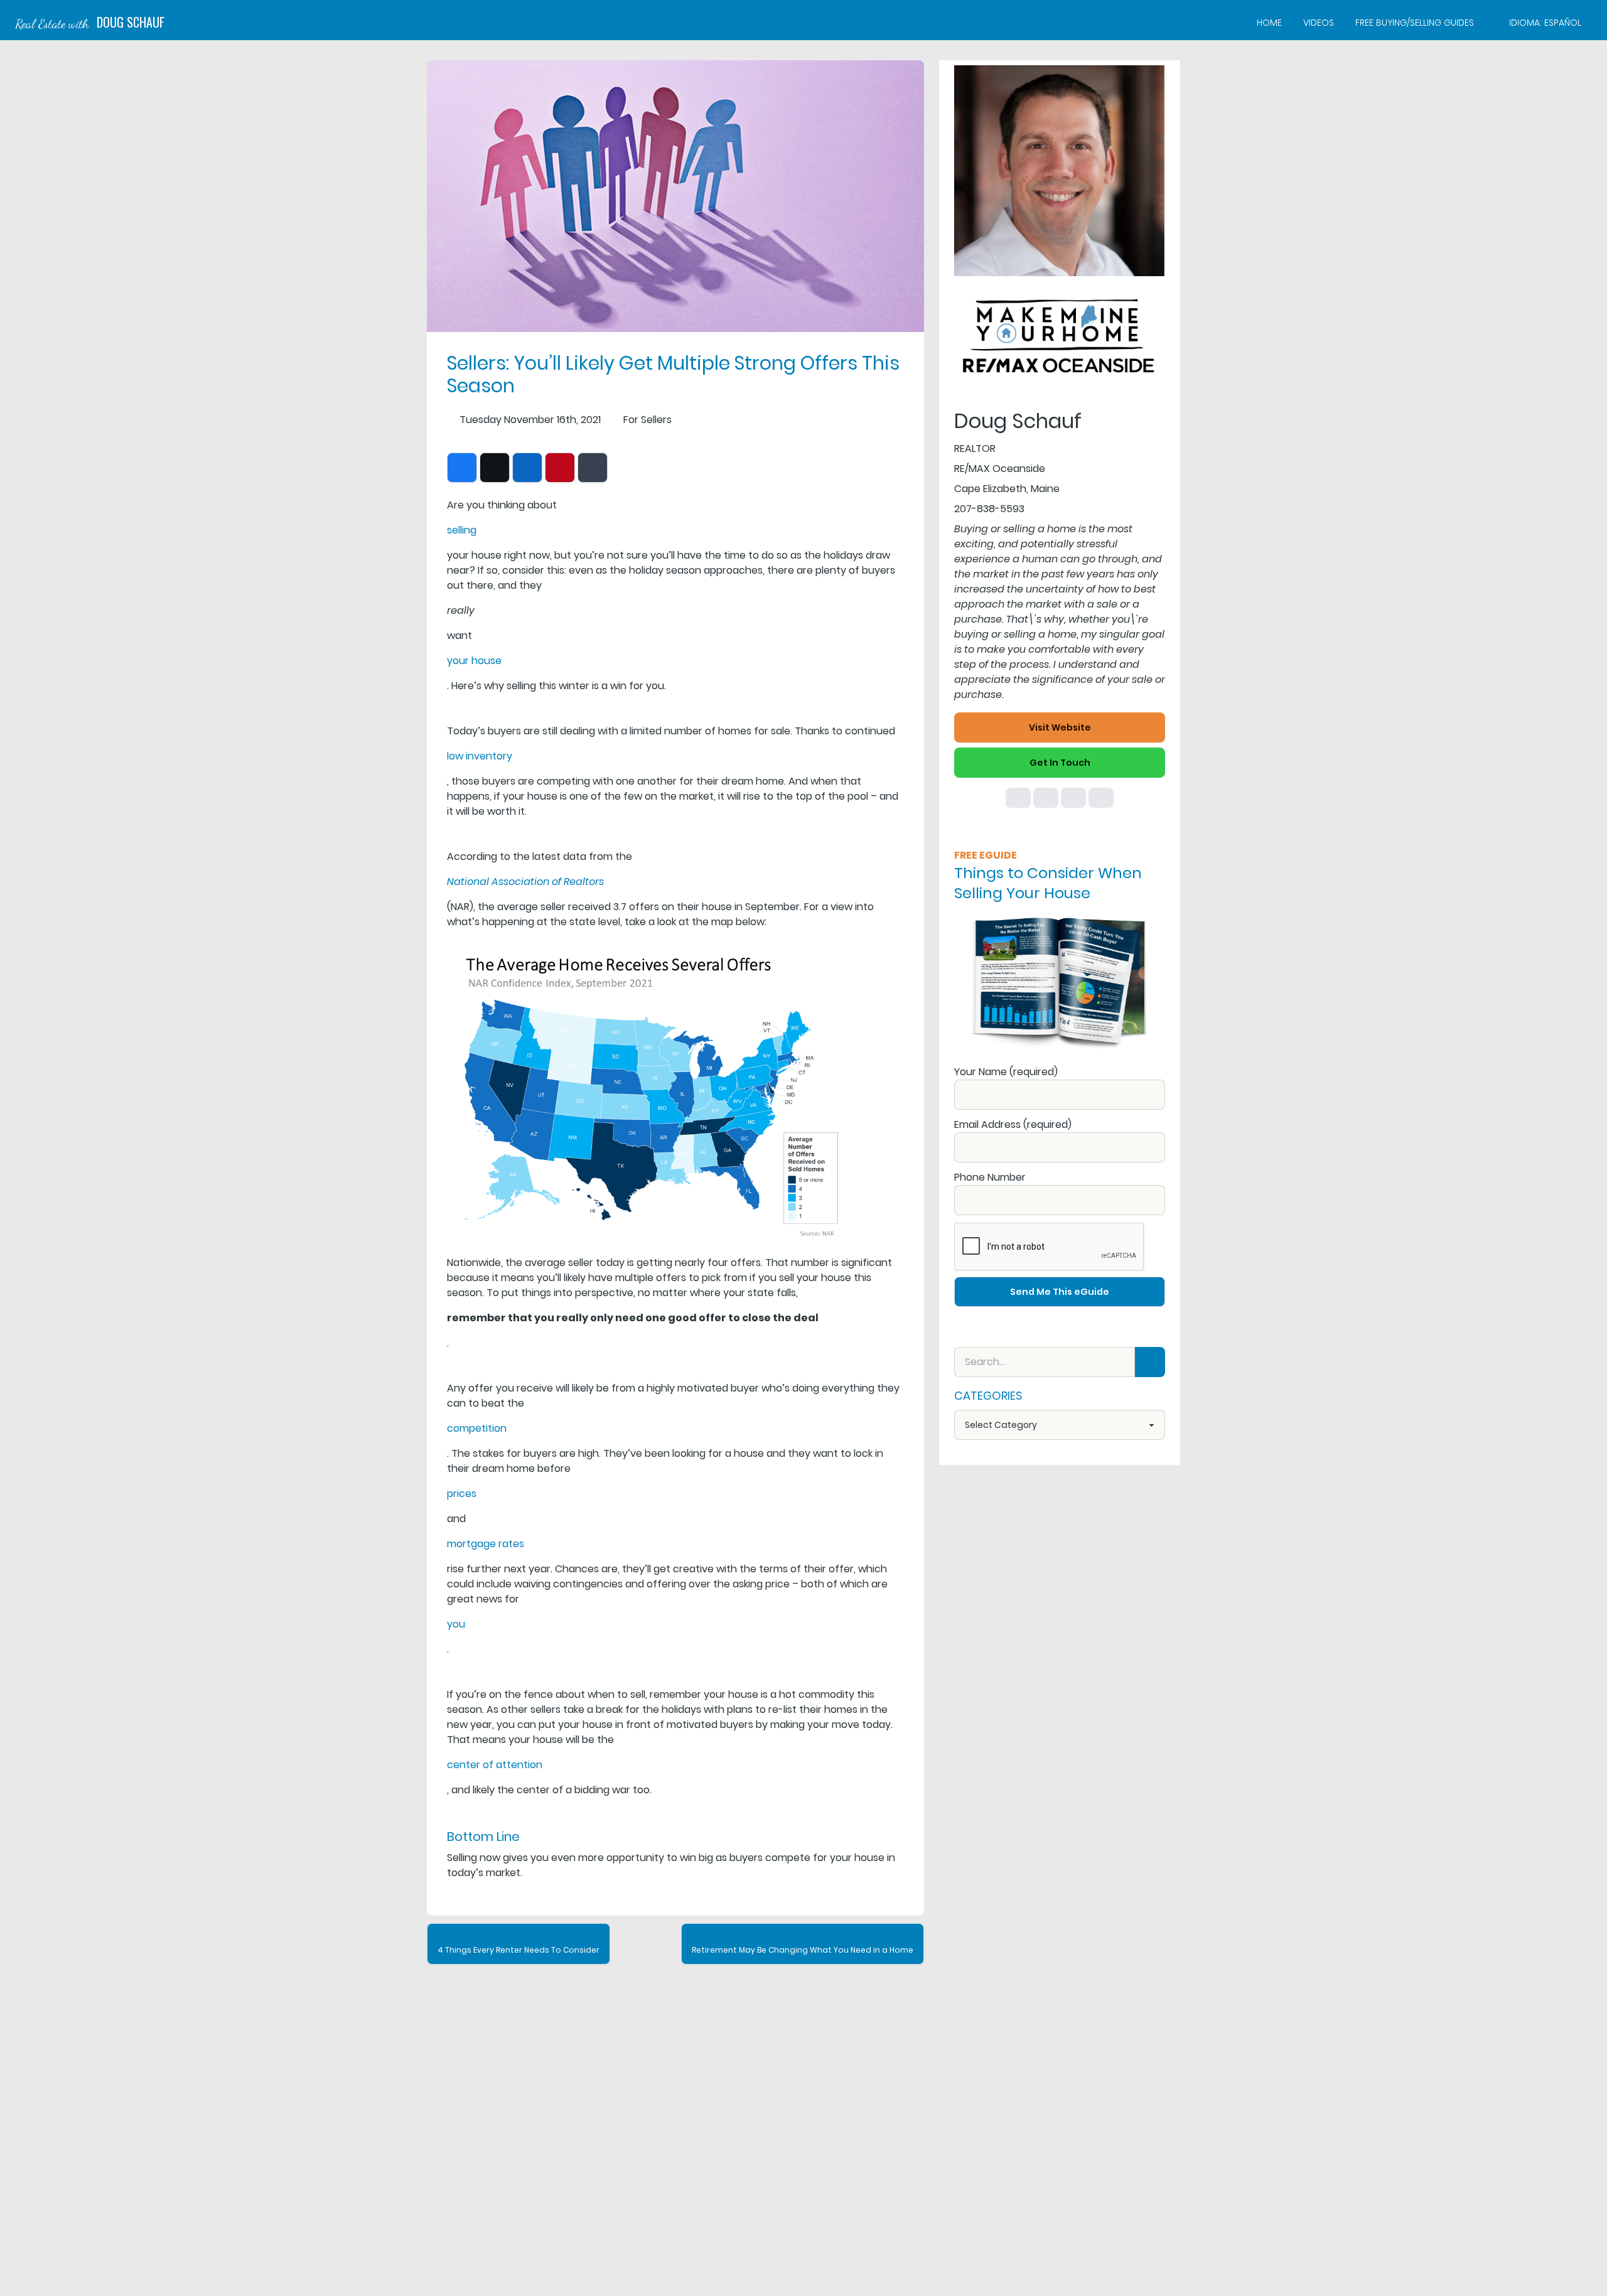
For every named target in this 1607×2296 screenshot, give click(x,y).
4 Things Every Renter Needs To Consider (519, 1950)
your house (474, 661)
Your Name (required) (1006, 1072)
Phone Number (990, 1177)
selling (462, 530)
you (456, 1624)
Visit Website (1060, 727)
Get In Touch (1060, 763)
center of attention (495, 1765)
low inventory (480, 756)
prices (462, 1494)
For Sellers (648, 420)
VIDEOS (1319, 23)
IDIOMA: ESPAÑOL (1545, 23)
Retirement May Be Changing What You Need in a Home (803, 1950)
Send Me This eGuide (1060, 1292)
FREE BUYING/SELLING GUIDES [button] (1415, 23)
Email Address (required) (1013, 1124)
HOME (1269, 23)
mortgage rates (486, 1544)
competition (477, 1428)
